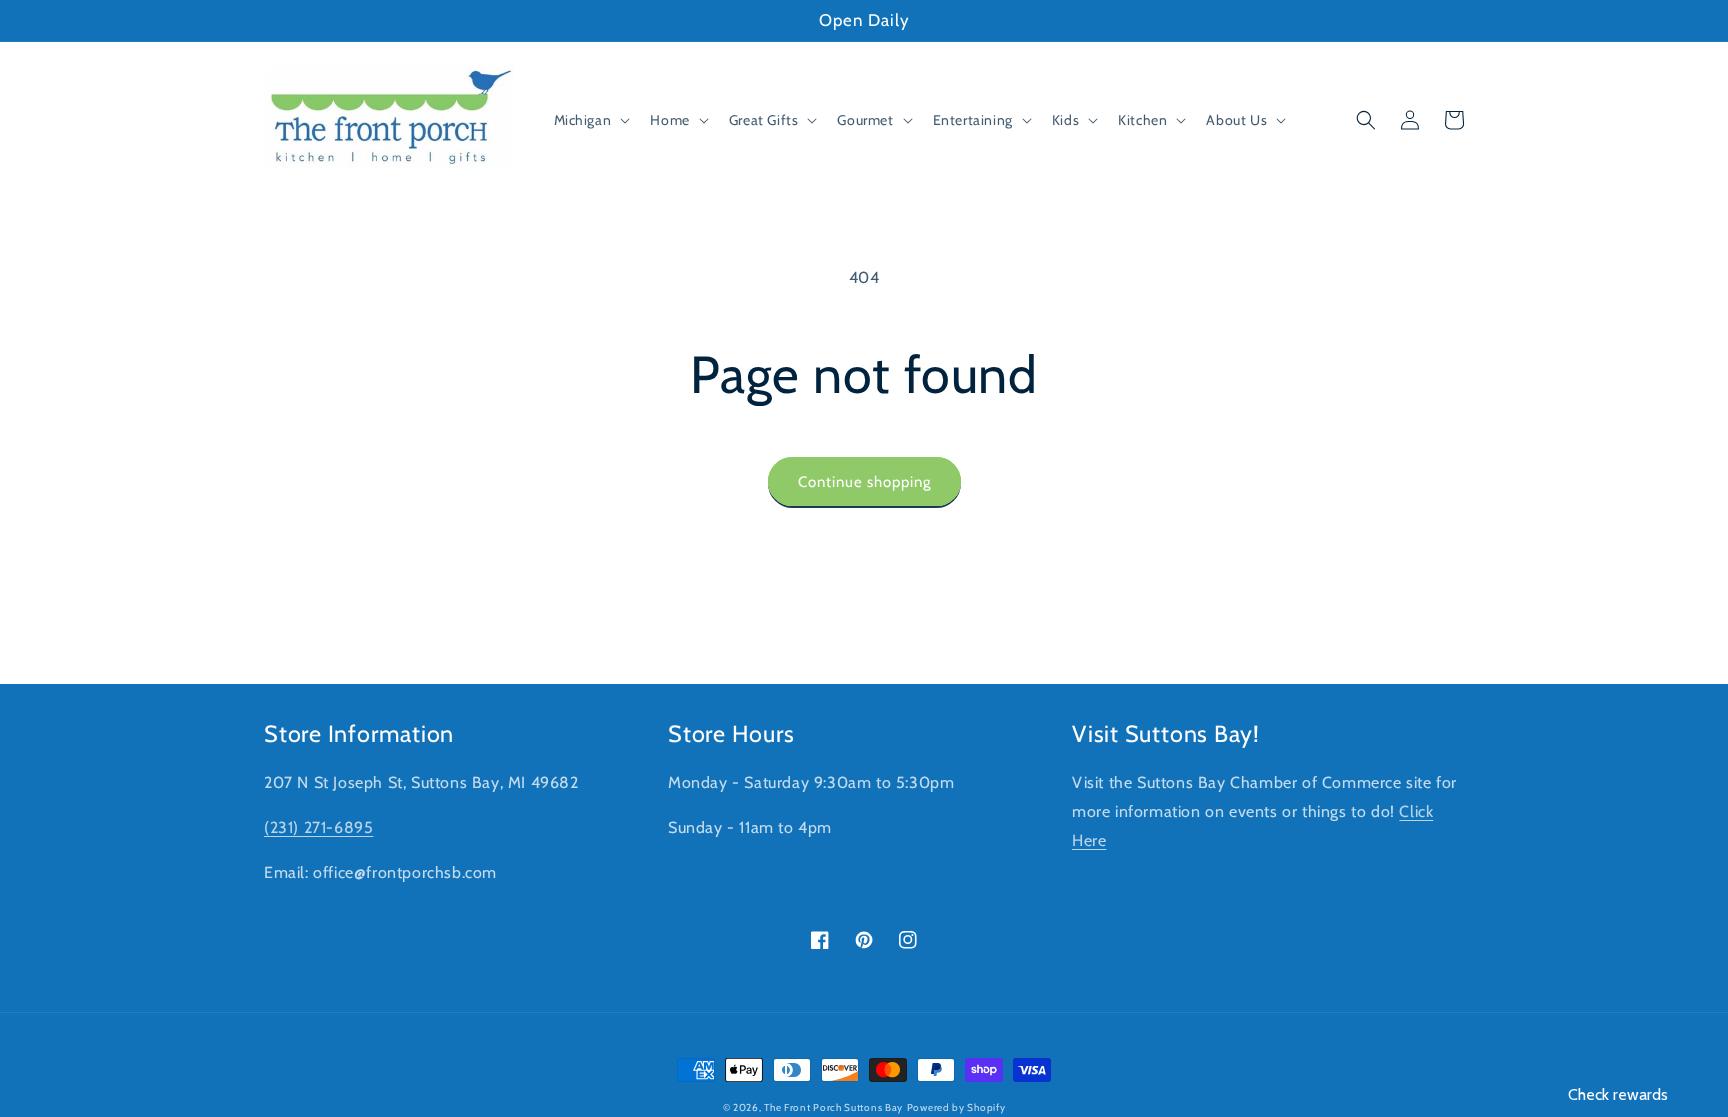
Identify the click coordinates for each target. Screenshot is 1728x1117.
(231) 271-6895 (318, 827)
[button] (590, 120)
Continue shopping (864, 482)
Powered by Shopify (956, 1107)
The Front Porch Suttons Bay (833, 1107)
